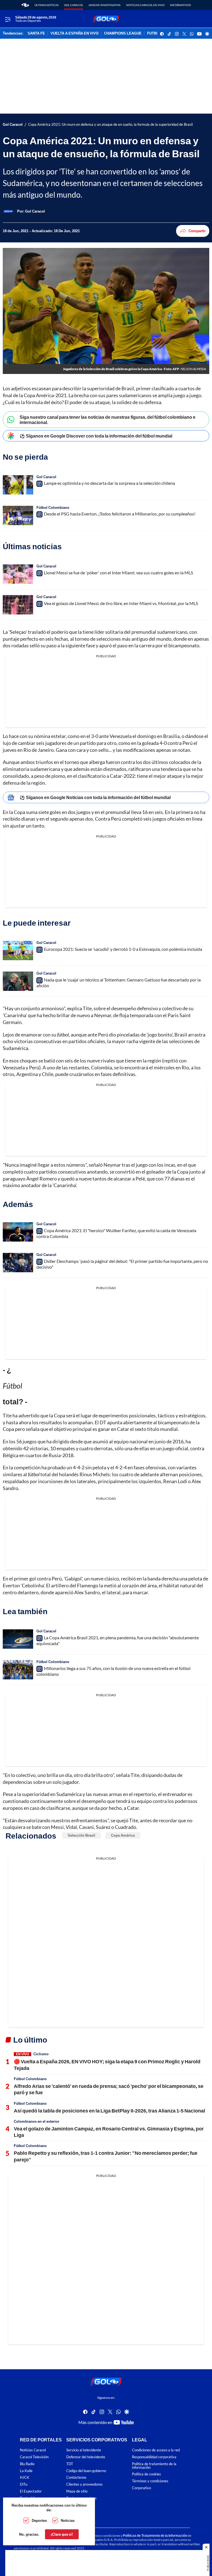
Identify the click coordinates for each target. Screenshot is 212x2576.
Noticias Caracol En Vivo (145, 5)
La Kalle (26, 2471)
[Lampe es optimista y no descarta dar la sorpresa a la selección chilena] (18, 485)
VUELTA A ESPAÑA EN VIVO (75, 33)
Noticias (68, 2520)
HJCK (25, 2477)
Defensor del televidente (86, 2457)
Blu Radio (27, 2464)
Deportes (39, 2520)
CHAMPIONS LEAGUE (123, 33)
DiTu (24, 2484)
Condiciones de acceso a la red (156, 2450)
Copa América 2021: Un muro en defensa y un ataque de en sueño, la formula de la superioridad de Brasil (110, 125)
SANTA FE (36, 33)
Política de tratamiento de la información (154, 2466)
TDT (70, 2464)
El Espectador (31, 2491)
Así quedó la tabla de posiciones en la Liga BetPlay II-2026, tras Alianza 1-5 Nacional (109, 2111)
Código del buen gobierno (86, 2471)
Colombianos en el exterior (37, 2121)
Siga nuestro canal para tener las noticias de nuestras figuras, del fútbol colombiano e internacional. (108, 420)
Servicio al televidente (84, 2450)
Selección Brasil (81, 1835)
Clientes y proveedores (84, 2484)
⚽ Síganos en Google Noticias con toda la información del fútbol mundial (95, 797)
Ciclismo (41, 2054)
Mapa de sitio (77, 2491)
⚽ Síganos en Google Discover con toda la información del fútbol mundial (96, 436)
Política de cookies (146, 2474)
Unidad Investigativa (105, 5)
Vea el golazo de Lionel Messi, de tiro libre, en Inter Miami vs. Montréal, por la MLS (121, 603)
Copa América (123, 1835)
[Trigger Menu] (8, 19)
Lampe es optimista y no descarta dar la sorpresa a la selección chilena (109, 483)
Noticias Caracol (33, 2450)
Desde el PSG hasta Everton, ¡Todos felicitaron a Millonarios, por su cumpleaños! (120, 514)
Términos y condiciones (150, 2481)
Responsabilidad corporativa (154, 2457)
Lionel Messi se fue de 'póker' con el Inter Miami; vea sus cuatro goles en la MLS (118, 573)
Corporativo (141, 2488)
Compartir (197, 231)
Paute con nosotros (81, 2498)
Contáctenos (76, 2477)
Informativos (180, 5)
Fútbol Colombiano (53, 507)
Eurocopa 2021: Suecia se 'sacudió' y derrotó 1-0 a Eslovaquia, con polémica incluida (123, 949)
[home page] (25, 5)
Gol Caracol (74, 5)
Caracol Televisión (34, 2457)
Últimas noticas (47, 5)
